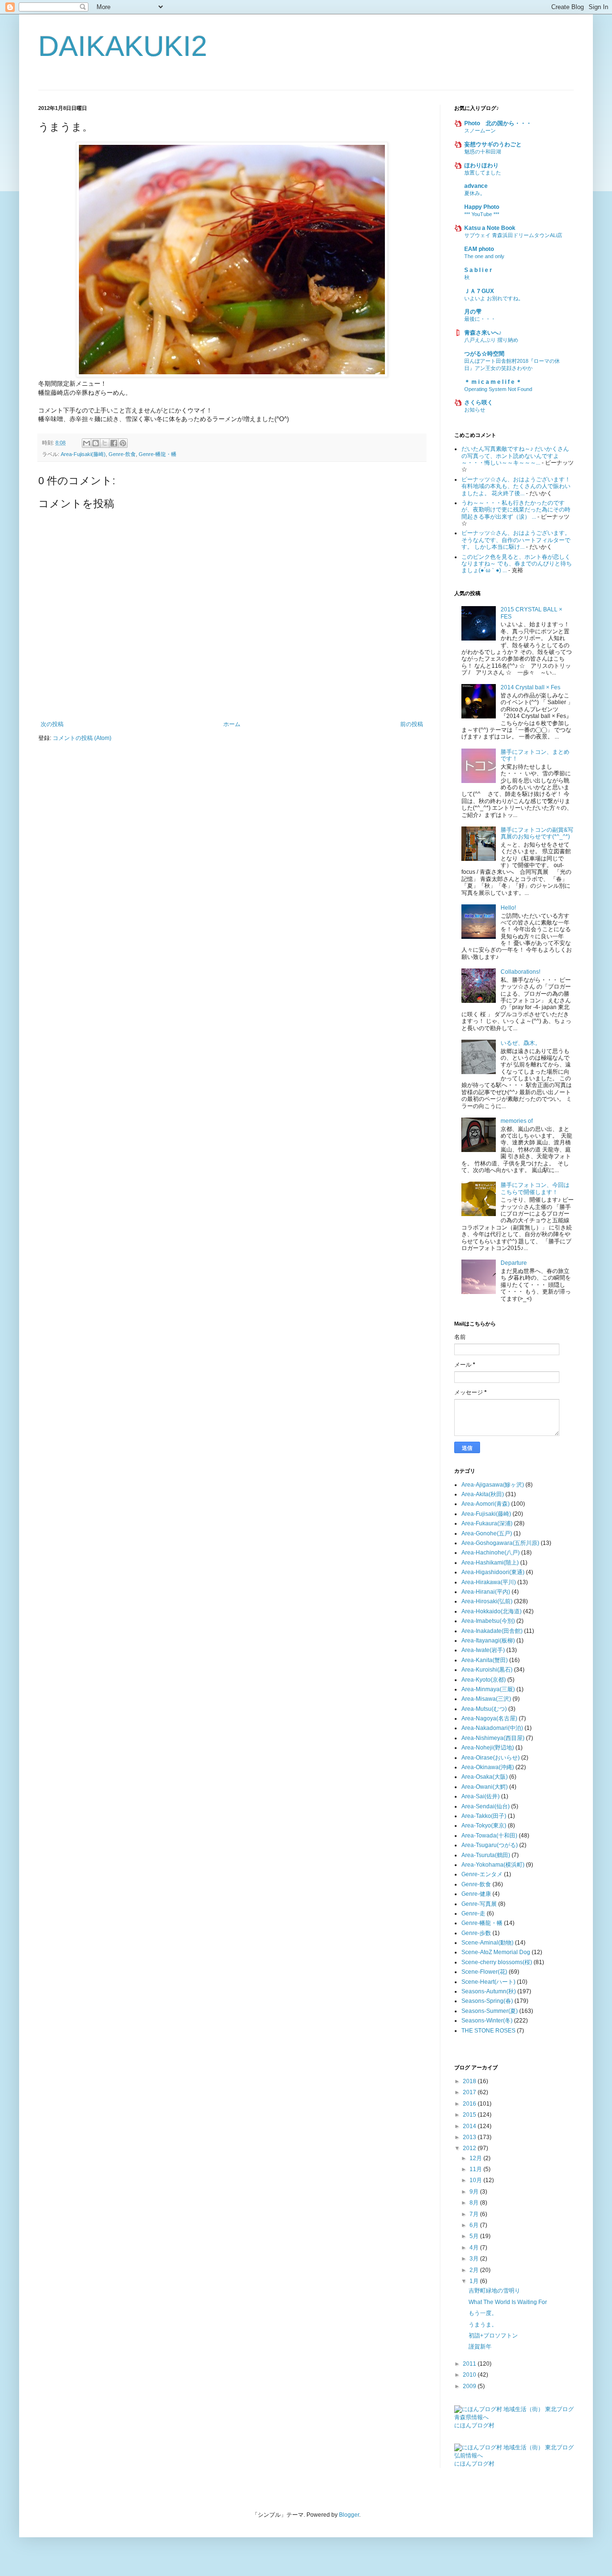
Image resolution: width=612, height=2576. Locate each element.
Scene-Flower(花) (484, 1972)
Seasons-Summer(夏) (490, 2011)
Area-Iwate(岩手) (483, 1650)
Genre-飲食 (122, 454)
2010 (470, 2375)
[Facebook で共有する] (114, 443)
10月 (476, 2180)
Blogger (349, 2515)
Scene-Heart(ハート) (488, 1982)
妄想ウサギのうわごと (493, 144)
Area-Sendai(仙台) (486, 1806)
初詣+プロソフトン (493, 2336)
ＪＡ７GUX (479, 291)
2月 (475, 2270)
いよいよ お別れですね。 (494, 298)
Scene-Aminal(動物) (487, 1943)
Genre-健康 (476, 1894)
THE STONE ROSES (488, 2031)
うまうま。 (483, 2325)
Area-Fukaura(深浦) (487, 1523)
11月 (476, 2169)
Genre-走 (473, 1913)
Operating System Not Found (498, 389)
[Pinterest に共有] (123, 443)
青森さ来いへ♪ (483, 333)
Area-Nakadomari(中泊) (492, 1728)
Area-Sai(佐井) (481, 1796)
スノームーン (480, 130)
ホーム (232, 724)
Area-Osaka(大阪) (485, 1777)
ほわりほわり (481, 165)
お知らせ (475, 410)
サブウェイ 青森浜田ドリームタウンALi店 (513, 235)
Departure (514, 1263)
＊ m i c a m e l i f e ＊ (493, 382)
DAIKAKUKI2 (123, 46)
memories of (517, 1121)
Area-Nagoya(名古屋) (489, 1718)
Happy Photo (482, 207)
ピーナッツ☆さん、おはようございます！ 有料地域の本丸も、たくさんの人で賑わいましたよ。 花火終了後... (516, 486)
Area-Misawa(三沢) (486, 1699)
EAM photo (479, 249)
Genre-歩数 (476, 1933)
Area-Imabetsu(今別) (488, 1621)
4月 (475, 2248)
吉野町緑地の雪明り (494, 2291)
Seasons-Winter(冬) (487, 2021)
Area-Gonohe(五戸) (487, 1533)
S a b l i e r (478, 270)
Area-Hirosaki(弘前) (487, 1601)
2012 (470, 2148)
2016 (470, 2104)
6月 (475, 2225)
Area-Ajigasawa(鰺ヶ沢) (493, 1485)
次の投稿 (52, 724)
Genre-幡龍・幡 (158, 454)
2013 (470, 2137)
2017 (470, 2092)
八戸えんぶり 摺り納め (491, 340)
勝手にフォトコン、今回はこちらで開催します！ (535, 1188)
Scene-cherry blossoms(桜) (497, 1962)
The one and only (484, 256)
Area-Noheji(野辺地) (488, 1748)
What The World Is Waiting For (508, 2302)
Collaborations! (520, 972)
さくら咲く (479, 402)
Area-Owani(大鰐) (485, 1787)
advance (476, 186)
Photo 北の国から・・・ (498, 123)
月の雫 (473, 312)
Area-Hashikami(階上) (490, 1563)
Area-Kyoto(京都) (484, 1680)
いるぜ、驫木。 (521, 1043)
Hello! (508, 908)
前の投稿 (412, 724)
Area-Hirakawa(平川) (489, 1582)
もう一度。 (483, 2313)
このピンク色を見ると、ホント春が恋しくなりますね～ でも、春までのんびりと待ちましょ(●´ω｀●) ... (517, 564)
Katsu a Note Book (490, 228)
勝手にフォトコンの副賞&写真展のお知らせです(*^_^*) (537, 833)
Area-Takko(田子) (484, 1816)
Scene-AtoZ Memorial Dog (496, 1952)
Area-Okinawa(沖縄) (488, 1767)
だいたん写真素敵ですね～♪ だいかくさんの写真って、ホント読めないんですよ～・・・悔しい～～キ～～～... (515, 456)
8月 (475, 2203)
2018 (470, 2081)
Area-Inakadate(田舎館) (492, 1631)
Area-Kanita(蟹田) (485, 1660)
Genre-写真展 (479, 1904)
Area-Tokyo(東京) (484, 1826)
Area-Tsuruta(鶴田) (486, 1855)
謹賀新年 (480, 2347)
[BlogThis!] (96, 443)
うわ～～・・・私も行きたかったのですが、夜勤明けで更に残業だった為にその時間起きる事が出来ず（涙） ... (516, 510)
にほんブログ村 (474, 2425)
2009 (470, 2386)
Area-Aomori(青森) (486, 1504)
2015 (470, 2115)
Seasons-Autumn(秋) (489, 1991)
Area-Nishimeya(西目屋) (493, 1738)
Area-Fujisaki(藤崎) (83, 454)
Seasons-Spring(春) (487, 2001)
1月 (475, 2281)
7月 (475, 2214)
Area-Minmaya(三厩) (488, 1689)
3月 (475, 2259)
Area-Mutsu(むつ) (484, 1709)
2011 (470, 2364)
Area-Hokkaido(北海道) (492, 1611)
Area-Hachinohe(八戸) (491, 1553)
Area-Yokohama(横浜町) (493, 1865)
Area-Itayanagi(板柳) (488, 1641)
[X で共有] (105, 443)
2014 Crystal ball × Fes (530, 687)
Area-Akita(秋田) (483, 1494)
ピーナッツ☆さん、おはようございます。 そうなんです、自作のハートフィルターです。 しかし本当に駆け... (516, 540)
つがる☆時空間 (484, 354)
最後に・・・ (480, 319)
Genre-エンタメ (482, 1874)
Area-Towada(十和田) (489, 1836)
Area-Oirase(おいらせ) (491, 1758)
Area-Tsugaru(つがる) (490, 1845)
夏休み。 (475, 193)
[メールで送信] (87, 443)
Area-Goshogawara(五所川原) (500, 1543)
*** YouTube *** (482, 214)
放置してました (483, 173)
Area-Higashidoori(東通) (493, 1572)
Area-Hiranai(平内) (486, 1592)
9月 (475, 2192)
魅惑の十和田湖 (483, 152)
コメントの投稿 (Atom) (82, 738)
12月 (476, 2158)
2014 (470, 2126)
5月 (475, 2236)
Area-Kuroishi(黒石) (487, 1670)
